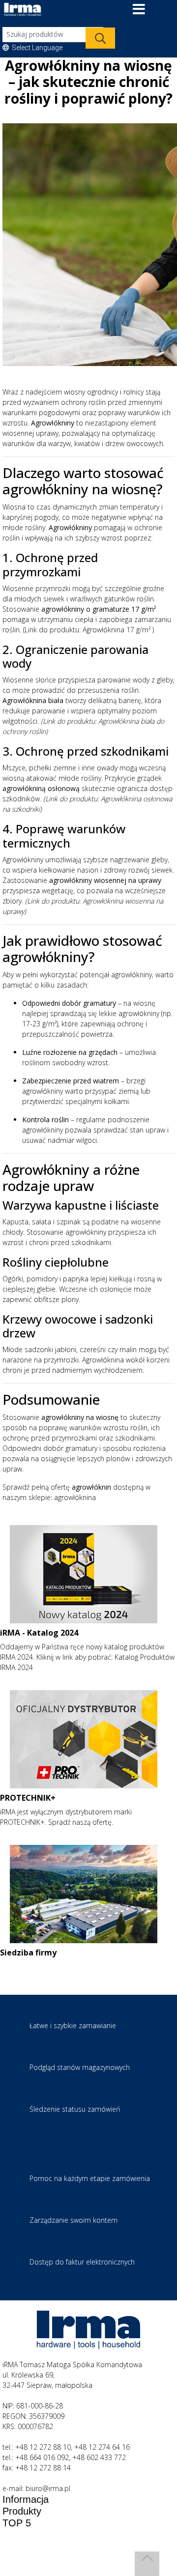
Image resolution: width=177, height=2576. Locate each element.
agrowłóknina (75, 1497)
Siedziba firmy (28, 1953)
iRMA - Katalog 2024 (39, 1633)
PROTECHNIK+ (28, 1798)
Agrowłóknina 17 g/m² (117, 630)
